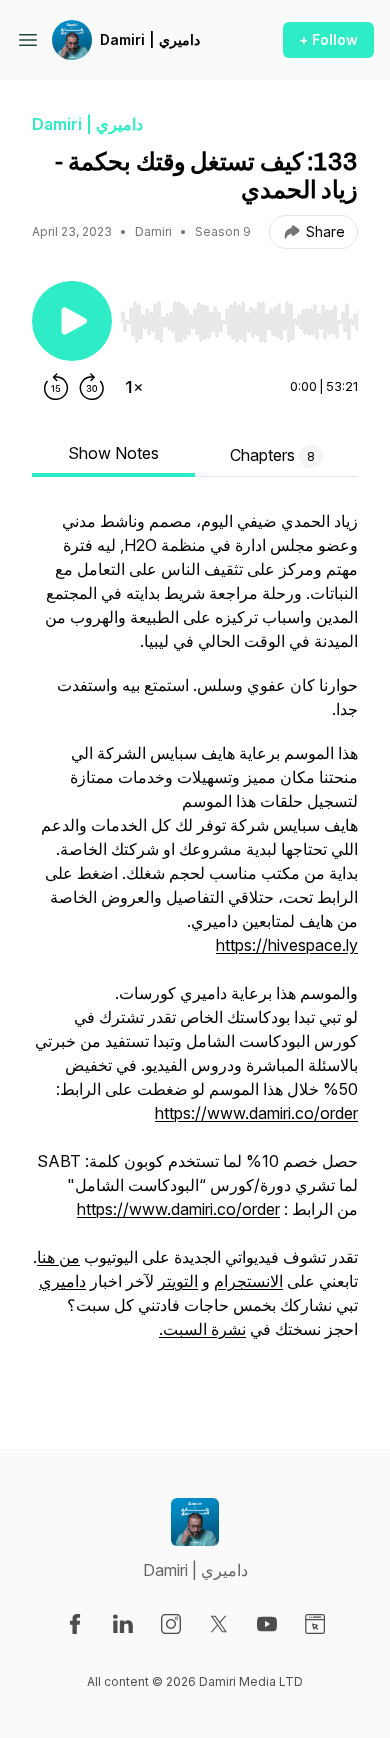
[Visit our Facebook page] (75, 1624)
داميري (62, 1281)
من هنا (58, 1257)
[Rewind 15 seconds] (56, 387)
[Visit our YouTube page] (267, 1624)
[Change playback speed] (134, 387)
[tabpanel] (195, 947)
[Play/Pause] (72, 321)
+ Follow (328, 39)
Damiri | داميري (150, 39)
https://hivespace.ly (287, 945)
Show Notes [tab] (113, 453)
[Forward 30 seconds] (92, 387)
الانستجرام (248, 1281)
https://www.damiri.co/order (256, 1113)
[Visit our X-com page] (219, 1624)
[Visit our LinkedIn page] (123, 1624)
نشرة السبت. (202, 1329)
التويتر (178, 1281)
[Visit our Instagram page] (171, 1624)
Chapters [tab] (272, 455)
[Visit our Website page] (315, 1624)
